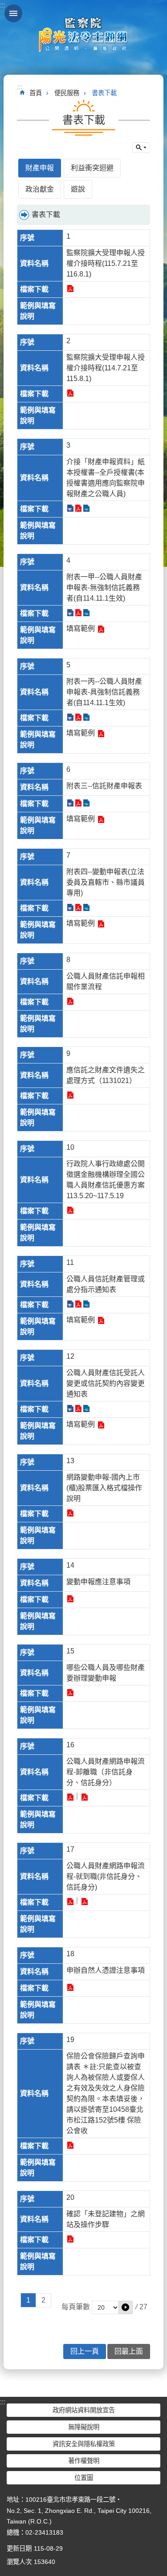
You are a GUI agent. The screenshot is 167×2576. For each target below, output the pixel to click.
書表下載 (104, 93)
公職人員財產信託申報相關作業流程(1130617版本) (70, 1001)
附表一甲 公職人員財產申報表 (70, 613)
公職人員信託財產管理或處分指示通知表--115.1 (70, 1304)
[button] (126, 2307)
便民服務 (67, 93)
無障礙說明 (84, 2427)
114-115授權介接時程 (70, 393)
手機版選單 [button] (13, 13)
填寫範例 (81, 628)
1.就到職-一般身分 (70, 1902)
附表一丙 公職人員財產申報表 (70, 717)
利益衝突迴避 (92, 168)
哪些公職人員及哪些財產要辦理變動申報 (70, 1693)
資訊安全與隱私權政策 (84, 2444)
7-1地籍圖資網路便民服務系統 (70, 2239)
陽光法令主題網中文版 (84, 34)
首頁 (36, 93)
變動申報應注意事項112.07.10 (70, 1599)
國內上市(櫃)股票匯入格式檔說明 (70, 1513)
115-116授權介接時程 (70, 289)
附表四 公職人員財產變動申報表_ (70, 907)
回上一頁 (85, 2351)
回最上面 (129, 2351)
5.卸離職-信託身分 (84, 1797)
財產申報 (40, 168)
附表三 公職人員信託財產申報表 (70, 803)
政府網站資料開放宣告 (84, 2410)
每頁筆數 (76, 2307)
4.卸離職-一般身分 (70, 1797)
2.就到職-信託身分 (84, 1902)
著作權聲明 (84, 2461)
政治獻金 (40, 189)
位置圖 (84, 2478)
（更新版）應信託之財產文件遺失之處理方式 (70, 1095)
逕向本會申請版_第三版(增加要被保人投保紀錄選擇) (70, 2145)
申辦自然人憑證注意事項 (70, 1987)
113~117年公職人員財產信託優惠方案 (70, 1210)
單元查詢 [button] (141, 148)
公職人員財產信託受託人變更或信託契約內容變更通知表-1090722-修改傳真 (70, 1408)
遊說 (78, 189)
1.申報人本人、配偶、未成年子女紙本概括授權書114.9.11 (70, 508)
